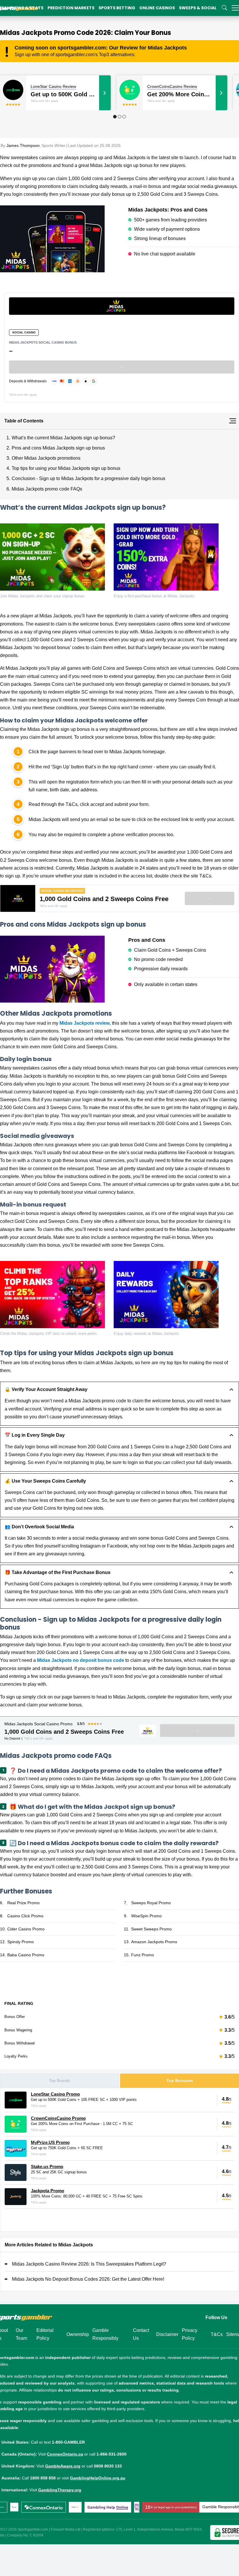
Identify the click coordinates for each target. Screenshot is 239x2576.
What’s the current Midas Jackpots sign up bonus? (63, 438)
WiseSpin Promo (146, 1916)
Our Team (21, 2334)
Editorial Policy (45, 2334)
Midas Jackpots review (85, 1023)
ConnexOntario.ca (65, 2454)
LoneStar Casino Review (53, 86)
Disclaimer (167, 2334)
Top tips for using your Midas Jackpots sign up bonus (66, 468)
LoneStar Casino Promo (55, 2094)
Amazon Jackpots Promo (154, 1942)
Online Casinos (157, 8)
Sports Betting (117, 8)
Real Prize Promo (23, 1903)
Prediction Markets (71, 8)
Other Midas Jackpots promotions (46, 458)
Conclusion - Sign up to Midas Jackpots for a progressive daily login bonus (88, 478)
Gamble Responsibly (105, 2334)
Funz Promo (143, 1955)
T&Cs (217, 2334)
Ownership (78, 2334)
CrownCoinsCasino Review (172, 86)
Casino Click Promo (25, 1916)
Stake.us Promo (47, 2166)
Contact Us (141, 2334)
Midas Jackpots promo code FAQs (47, 489)
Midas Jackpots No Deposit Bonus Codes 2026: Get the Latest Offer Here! (88, 2279)
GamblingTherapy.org (60, 2490)
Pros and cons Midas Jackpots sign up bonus (58, 448)
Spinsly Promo (21, 1942)
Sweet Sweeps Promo (151, 1929)
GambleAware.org (63, 2466)
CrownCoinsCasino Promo (58, 2118)
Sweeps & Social (198, 8)
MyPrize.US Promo (50, 2142)
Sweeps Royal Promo (151, 1903)
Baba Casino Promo (26, 1955)
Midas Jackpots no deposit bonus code (81, 1660)
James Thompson (23, 145)
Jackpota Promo (48, 2191)
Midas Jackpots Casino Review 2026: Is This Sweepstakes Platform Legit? (89, 2264)
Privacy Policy (190, 2334)
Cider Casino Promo (26, 1929)
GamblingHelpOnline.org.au (98, 2478)
